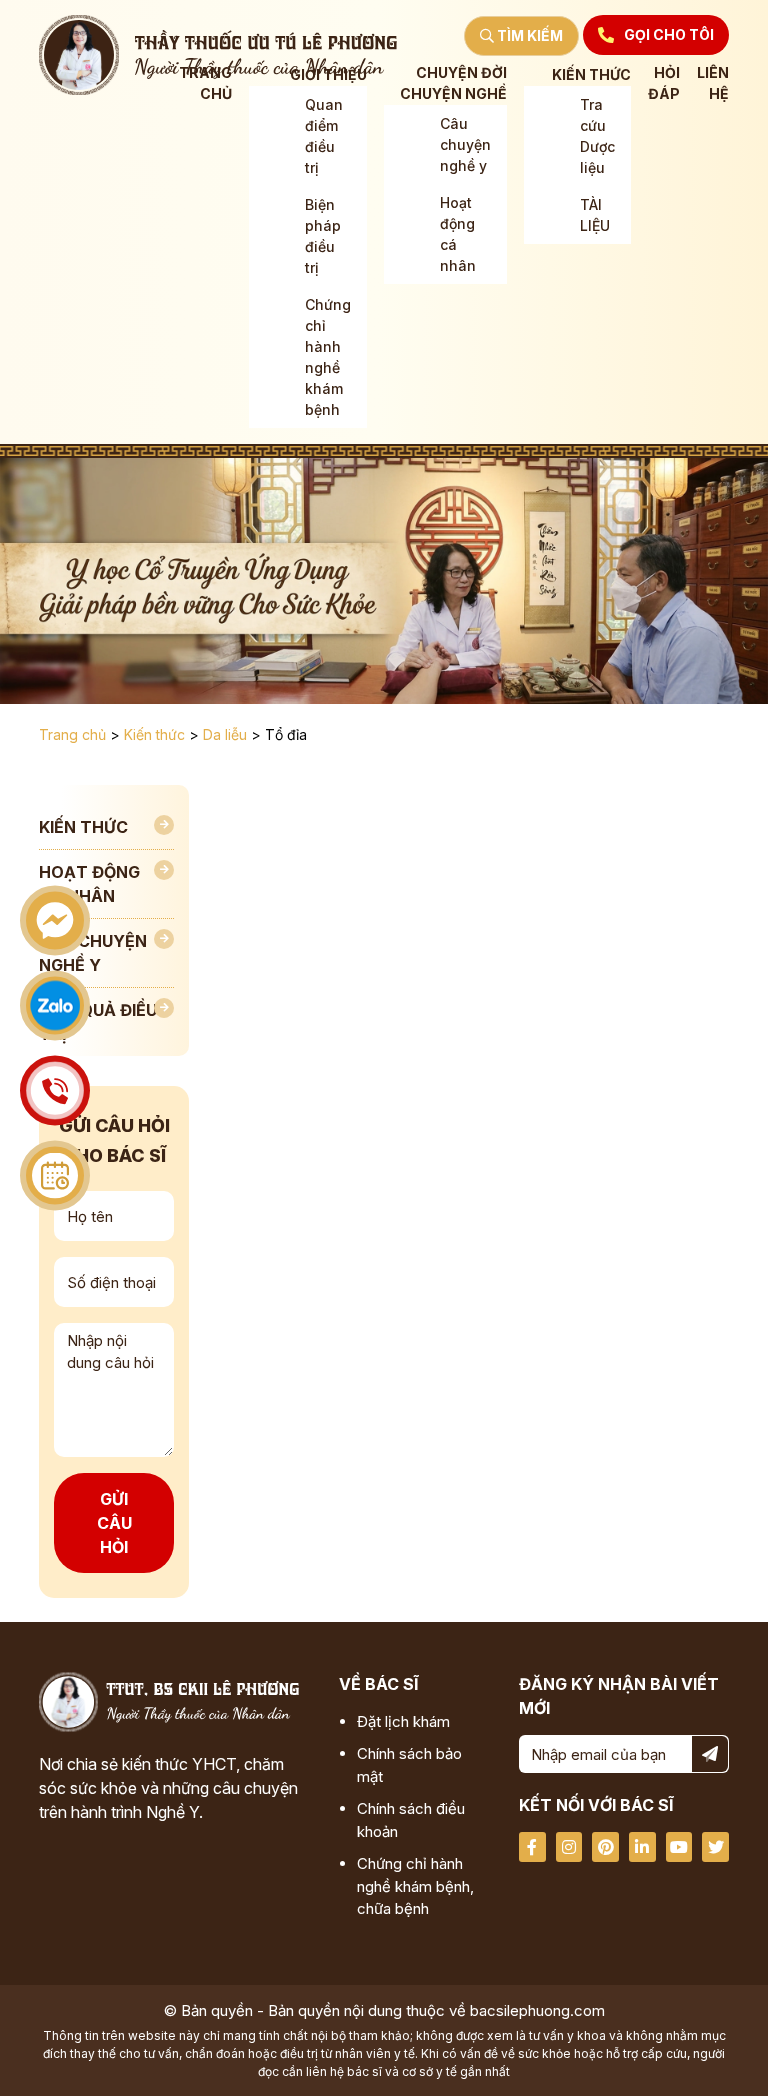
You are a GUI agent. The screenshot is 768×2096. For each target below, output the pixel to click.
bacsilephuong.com (537, 2010)
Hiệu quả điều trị (98, 1022)
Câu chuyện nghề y (465, 144)
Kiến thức (591, 74)
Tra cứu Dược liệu (597, 136)
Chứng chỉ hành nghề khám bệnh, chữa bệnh (415, 1886)
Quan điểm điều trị (324, 136)
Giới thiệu (328, 74)
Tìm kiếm (528, 35)
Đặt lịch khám (403, 1721)
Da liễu (225, 734)
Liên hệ (713, 83)
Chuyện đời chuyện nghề (453, 83)
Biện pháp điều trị (323, 236)
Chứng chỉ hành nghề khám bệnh (328, 357)
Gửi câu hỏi (114, 1523)
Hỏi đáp (664, 83)
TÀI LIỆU (595, 215)
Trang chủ (205, 83)
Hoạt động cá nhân (458, 234)
